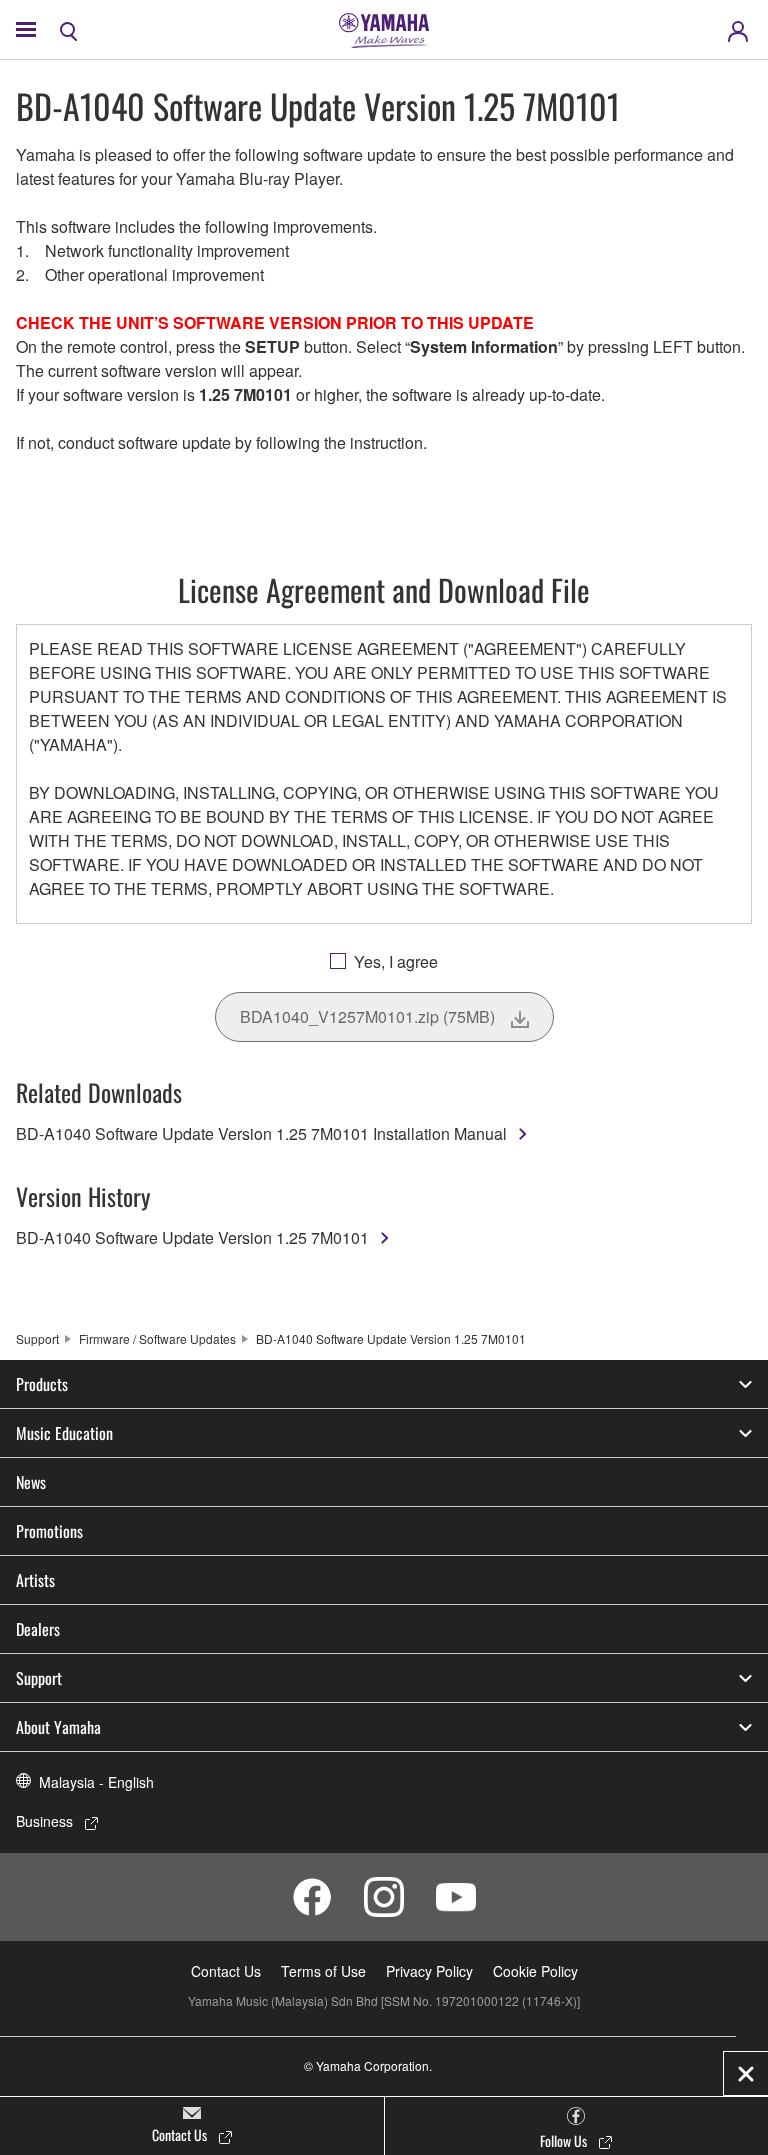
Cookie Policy (535, 1971)
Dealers (38, 1629)
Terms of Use (323, 1971)
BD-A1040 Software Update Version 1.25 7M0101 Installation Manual (261, 1133)
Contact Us (226, 1971)
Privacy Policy (429, 1971)
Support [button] (39, 1678)
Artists (35, 1580)
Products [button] (42, 1384)
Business (44, 1821)
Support (37, 1338)
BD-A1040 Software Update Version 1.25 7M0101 (192, 1237)
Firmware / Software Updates (157, 1338)
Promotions (49, 1531)
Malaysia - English (96, 1782)
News (31, 1482)
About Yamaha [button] (58, 1727)
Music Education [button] (64, 1433)
